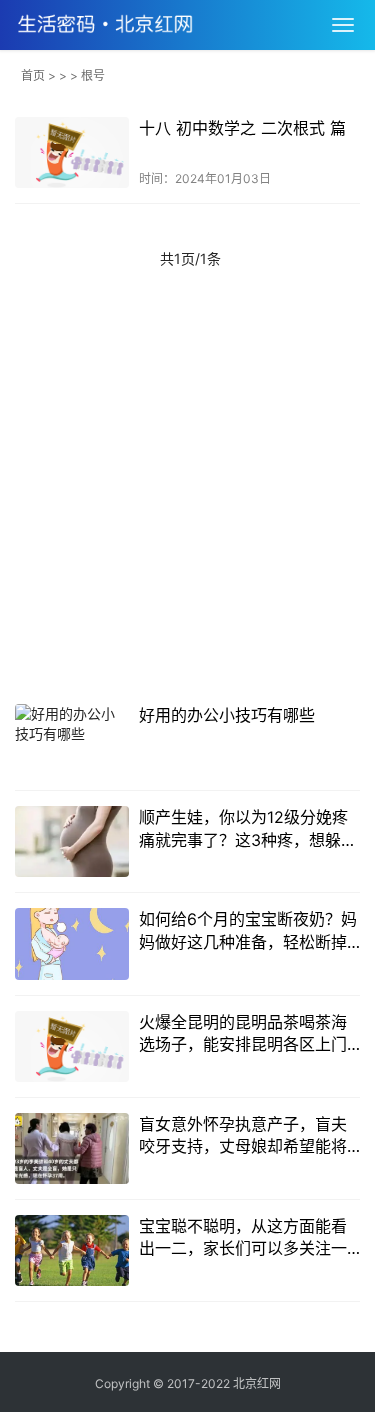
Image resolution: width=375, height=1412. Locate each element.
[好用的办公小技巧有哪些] (72, 739)
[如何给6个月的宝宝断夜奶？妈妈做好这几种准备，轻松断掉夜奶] (72, 943)
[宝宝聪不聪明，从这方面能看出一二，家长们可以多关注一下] (72, 1250)
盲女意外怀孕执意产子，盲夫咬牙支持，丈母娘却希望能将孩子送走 (243, 1136)
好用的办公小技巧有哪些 (227, 715)
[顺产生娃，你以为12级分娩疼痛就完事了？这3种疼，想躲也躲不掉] (72, 841)
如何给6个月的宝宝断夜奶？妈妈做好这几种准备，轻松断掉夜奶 (248, 931)
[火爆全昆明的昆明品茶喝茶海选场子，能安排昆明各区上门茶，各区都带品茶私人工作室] (72, 1046)
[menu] (343, 25)
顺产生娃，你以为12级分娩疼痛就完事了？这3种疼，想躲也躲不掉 (248, 829)
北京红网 (257, 1383)
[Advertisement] (187, 491)
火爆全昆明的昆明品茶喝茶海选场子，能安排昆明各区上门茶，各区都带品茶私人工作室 (243, 1034)
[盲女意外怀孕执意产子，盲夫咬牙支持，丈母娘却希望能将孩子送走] (72, 1148)
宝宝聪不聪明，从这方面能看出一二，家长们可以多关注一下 (243, 1238)
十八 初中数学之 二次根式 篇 (242, 128)
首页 (33, 75)
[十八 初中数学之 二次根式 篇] (72, 152)
